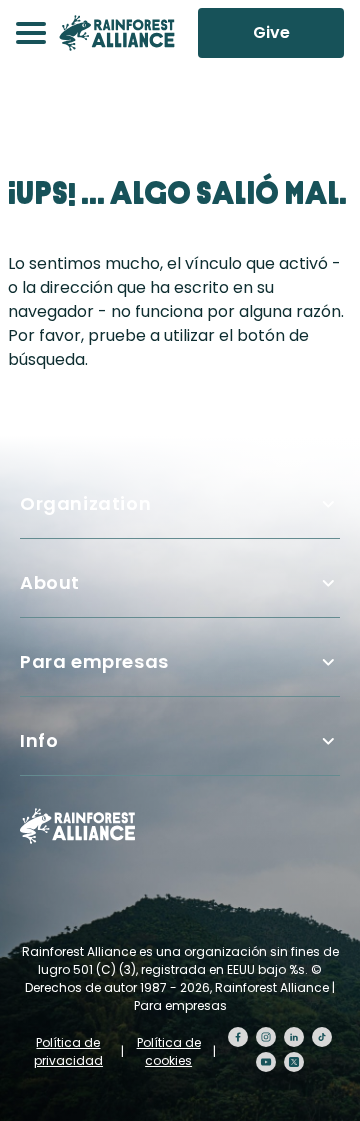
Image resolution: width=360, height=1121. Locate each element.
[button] (31, 33)
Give (271, 32)
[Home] (117, 33)
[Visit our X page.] (294, 1062)
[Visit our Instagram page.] (266, 1037)
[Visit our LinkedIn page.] (294, 1037)
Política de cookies (169, 1051)
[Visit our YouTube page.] (266, 1062)
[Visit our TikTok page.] (322, 1037)
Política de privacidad (68, 1051)
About (50, 582)
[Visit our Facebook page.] (238, 1037)
